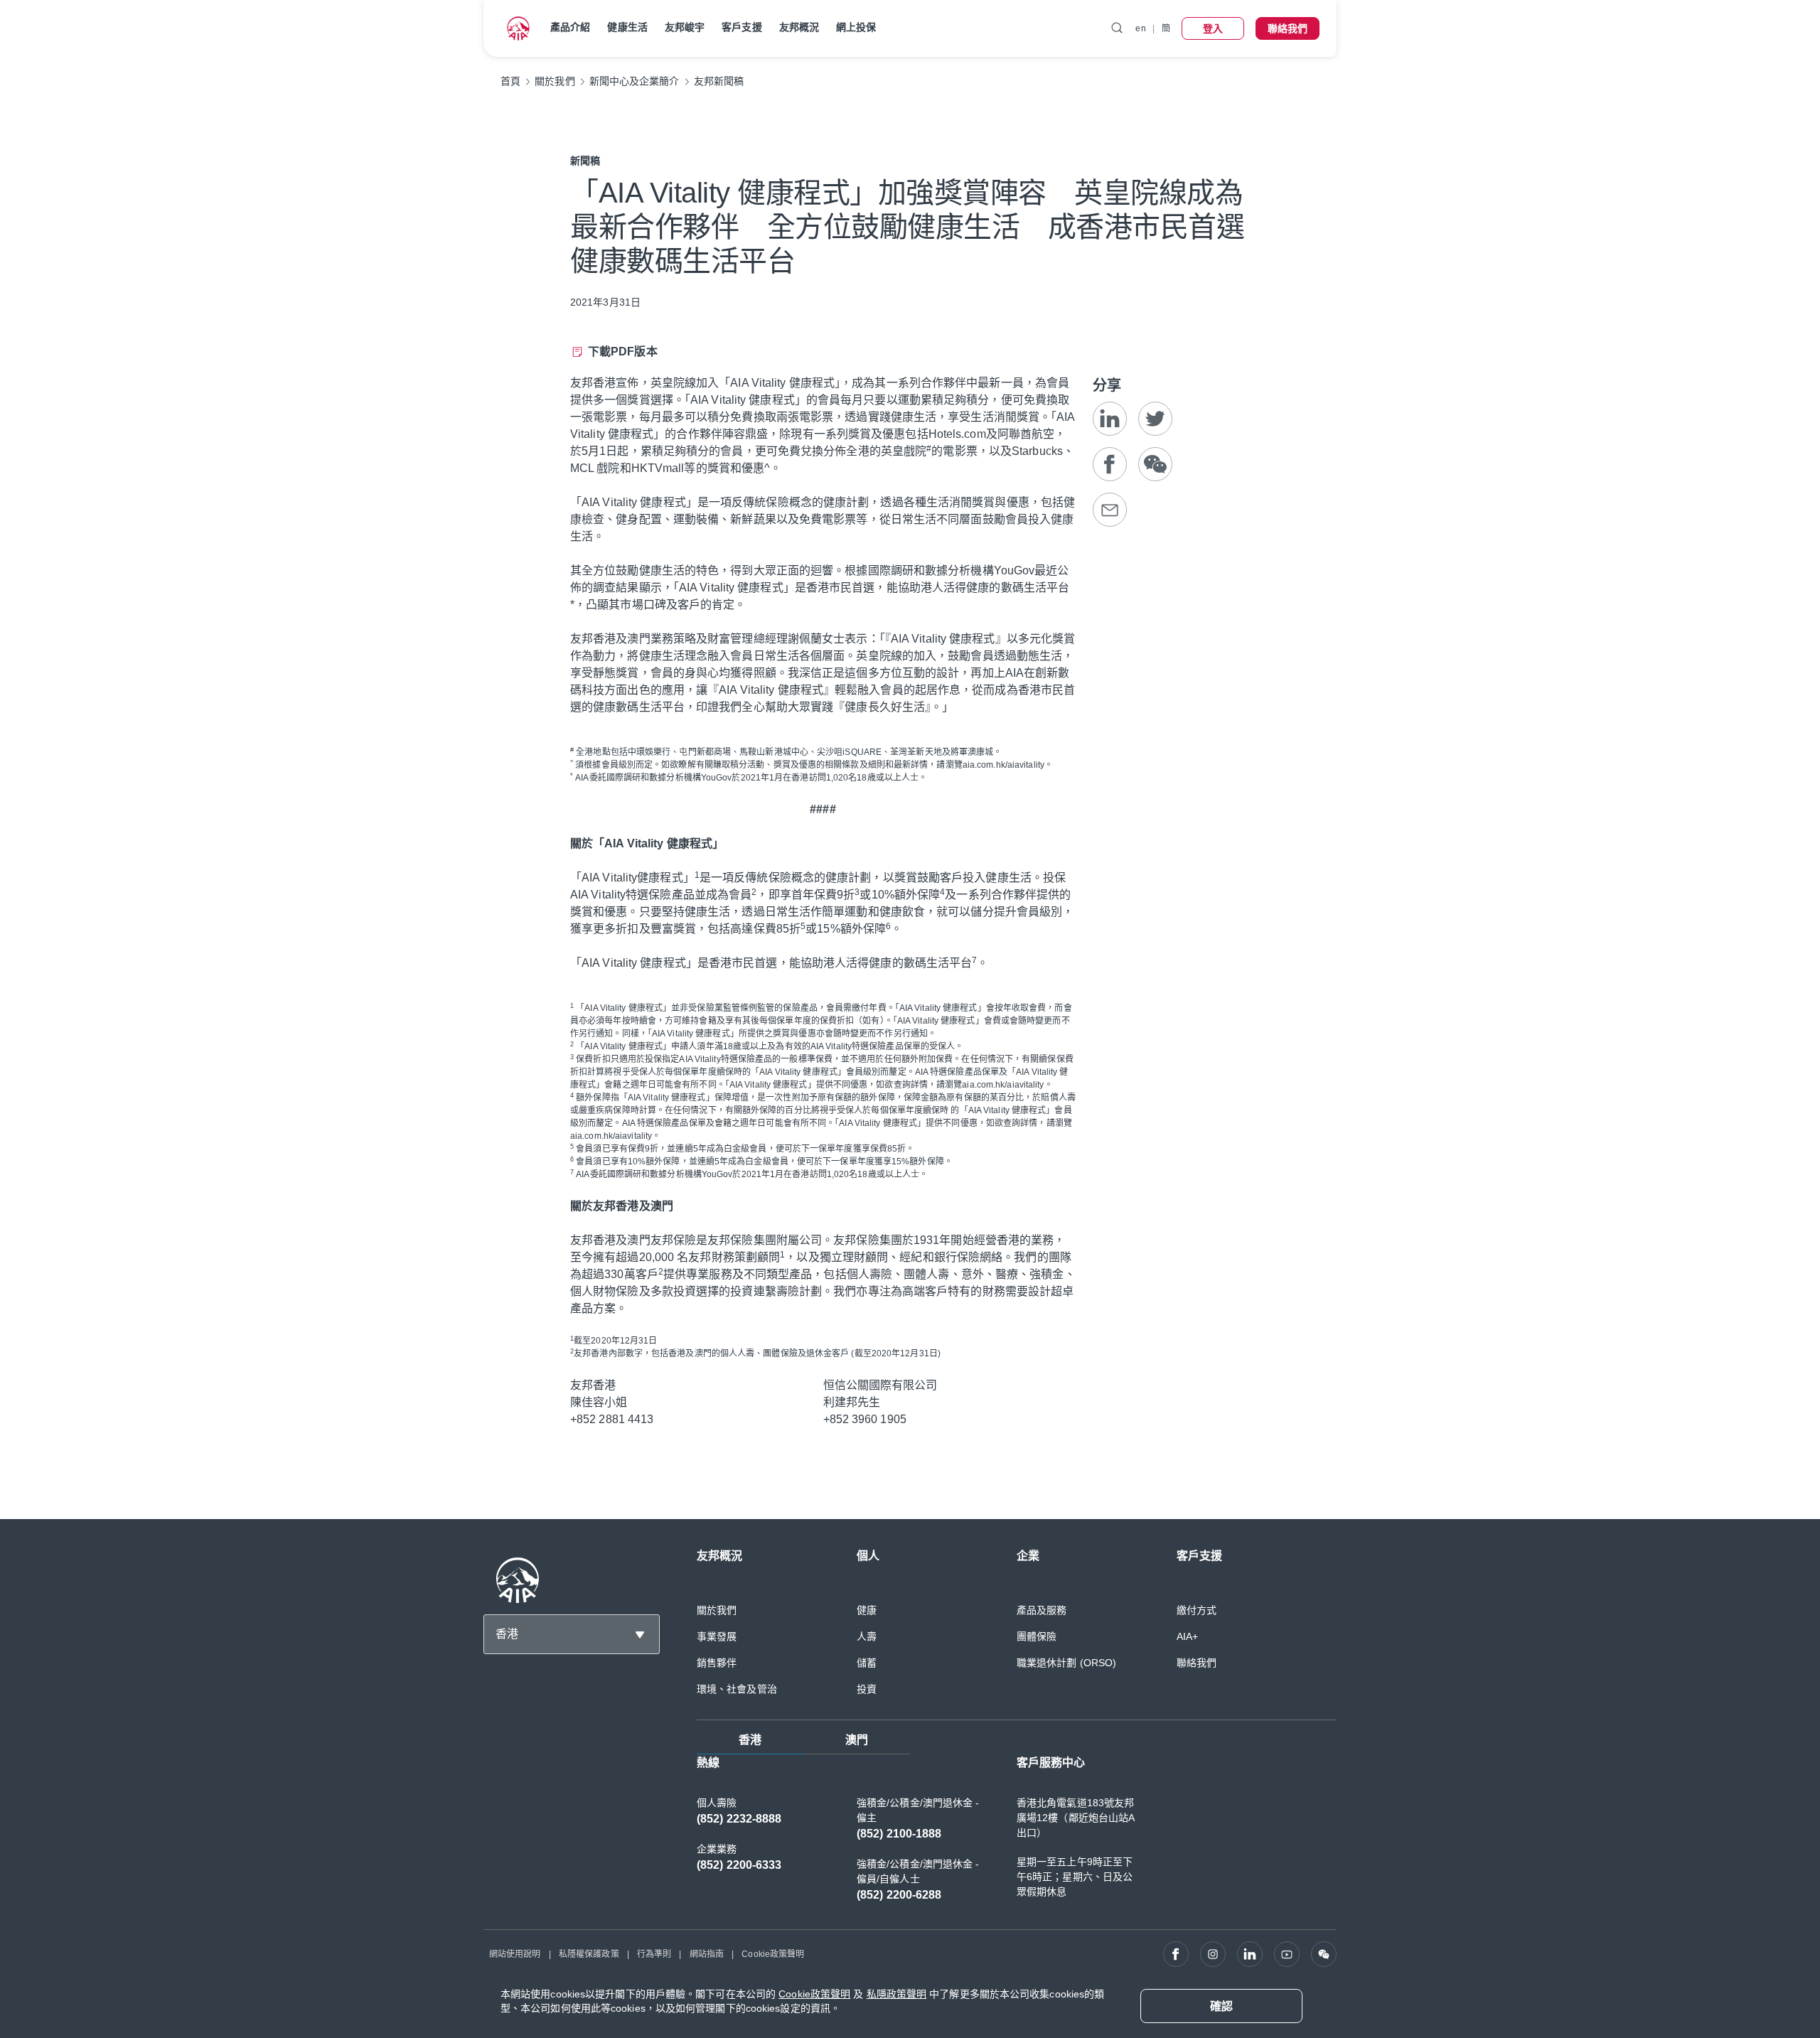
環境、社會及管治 (737, 1689)
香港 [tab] (750, 1740)
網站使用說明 (515, 1954)
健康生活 (627, 27)
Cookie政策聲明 (773, 1954)
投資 (867, 1689)
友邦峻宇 (685, 27)
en (1140, 28)
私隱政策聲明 (897, 1994)
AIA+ (1187, 1636)
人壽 (867, 1636)
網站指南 (707, 1954)
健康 (867, 1610)
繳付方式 (1197, 1610)
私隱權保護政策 (589, 1954)
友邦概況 (799, 27)
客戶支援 (742, 27)
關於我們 (717, 1610)
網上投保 (856, 27)
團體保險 (1037, 1636)
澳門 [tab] (857, 1740)
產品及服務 (1042, 1610)
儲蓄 (867, 1663)
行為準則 (654, 1954)
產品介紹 (570, 27)
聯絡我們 (1197, 1663)
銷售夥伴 (717, 1663)
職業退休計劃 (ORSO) (1066, 1663)
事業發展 (717, 1636)
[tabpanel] (1017, 1836)
